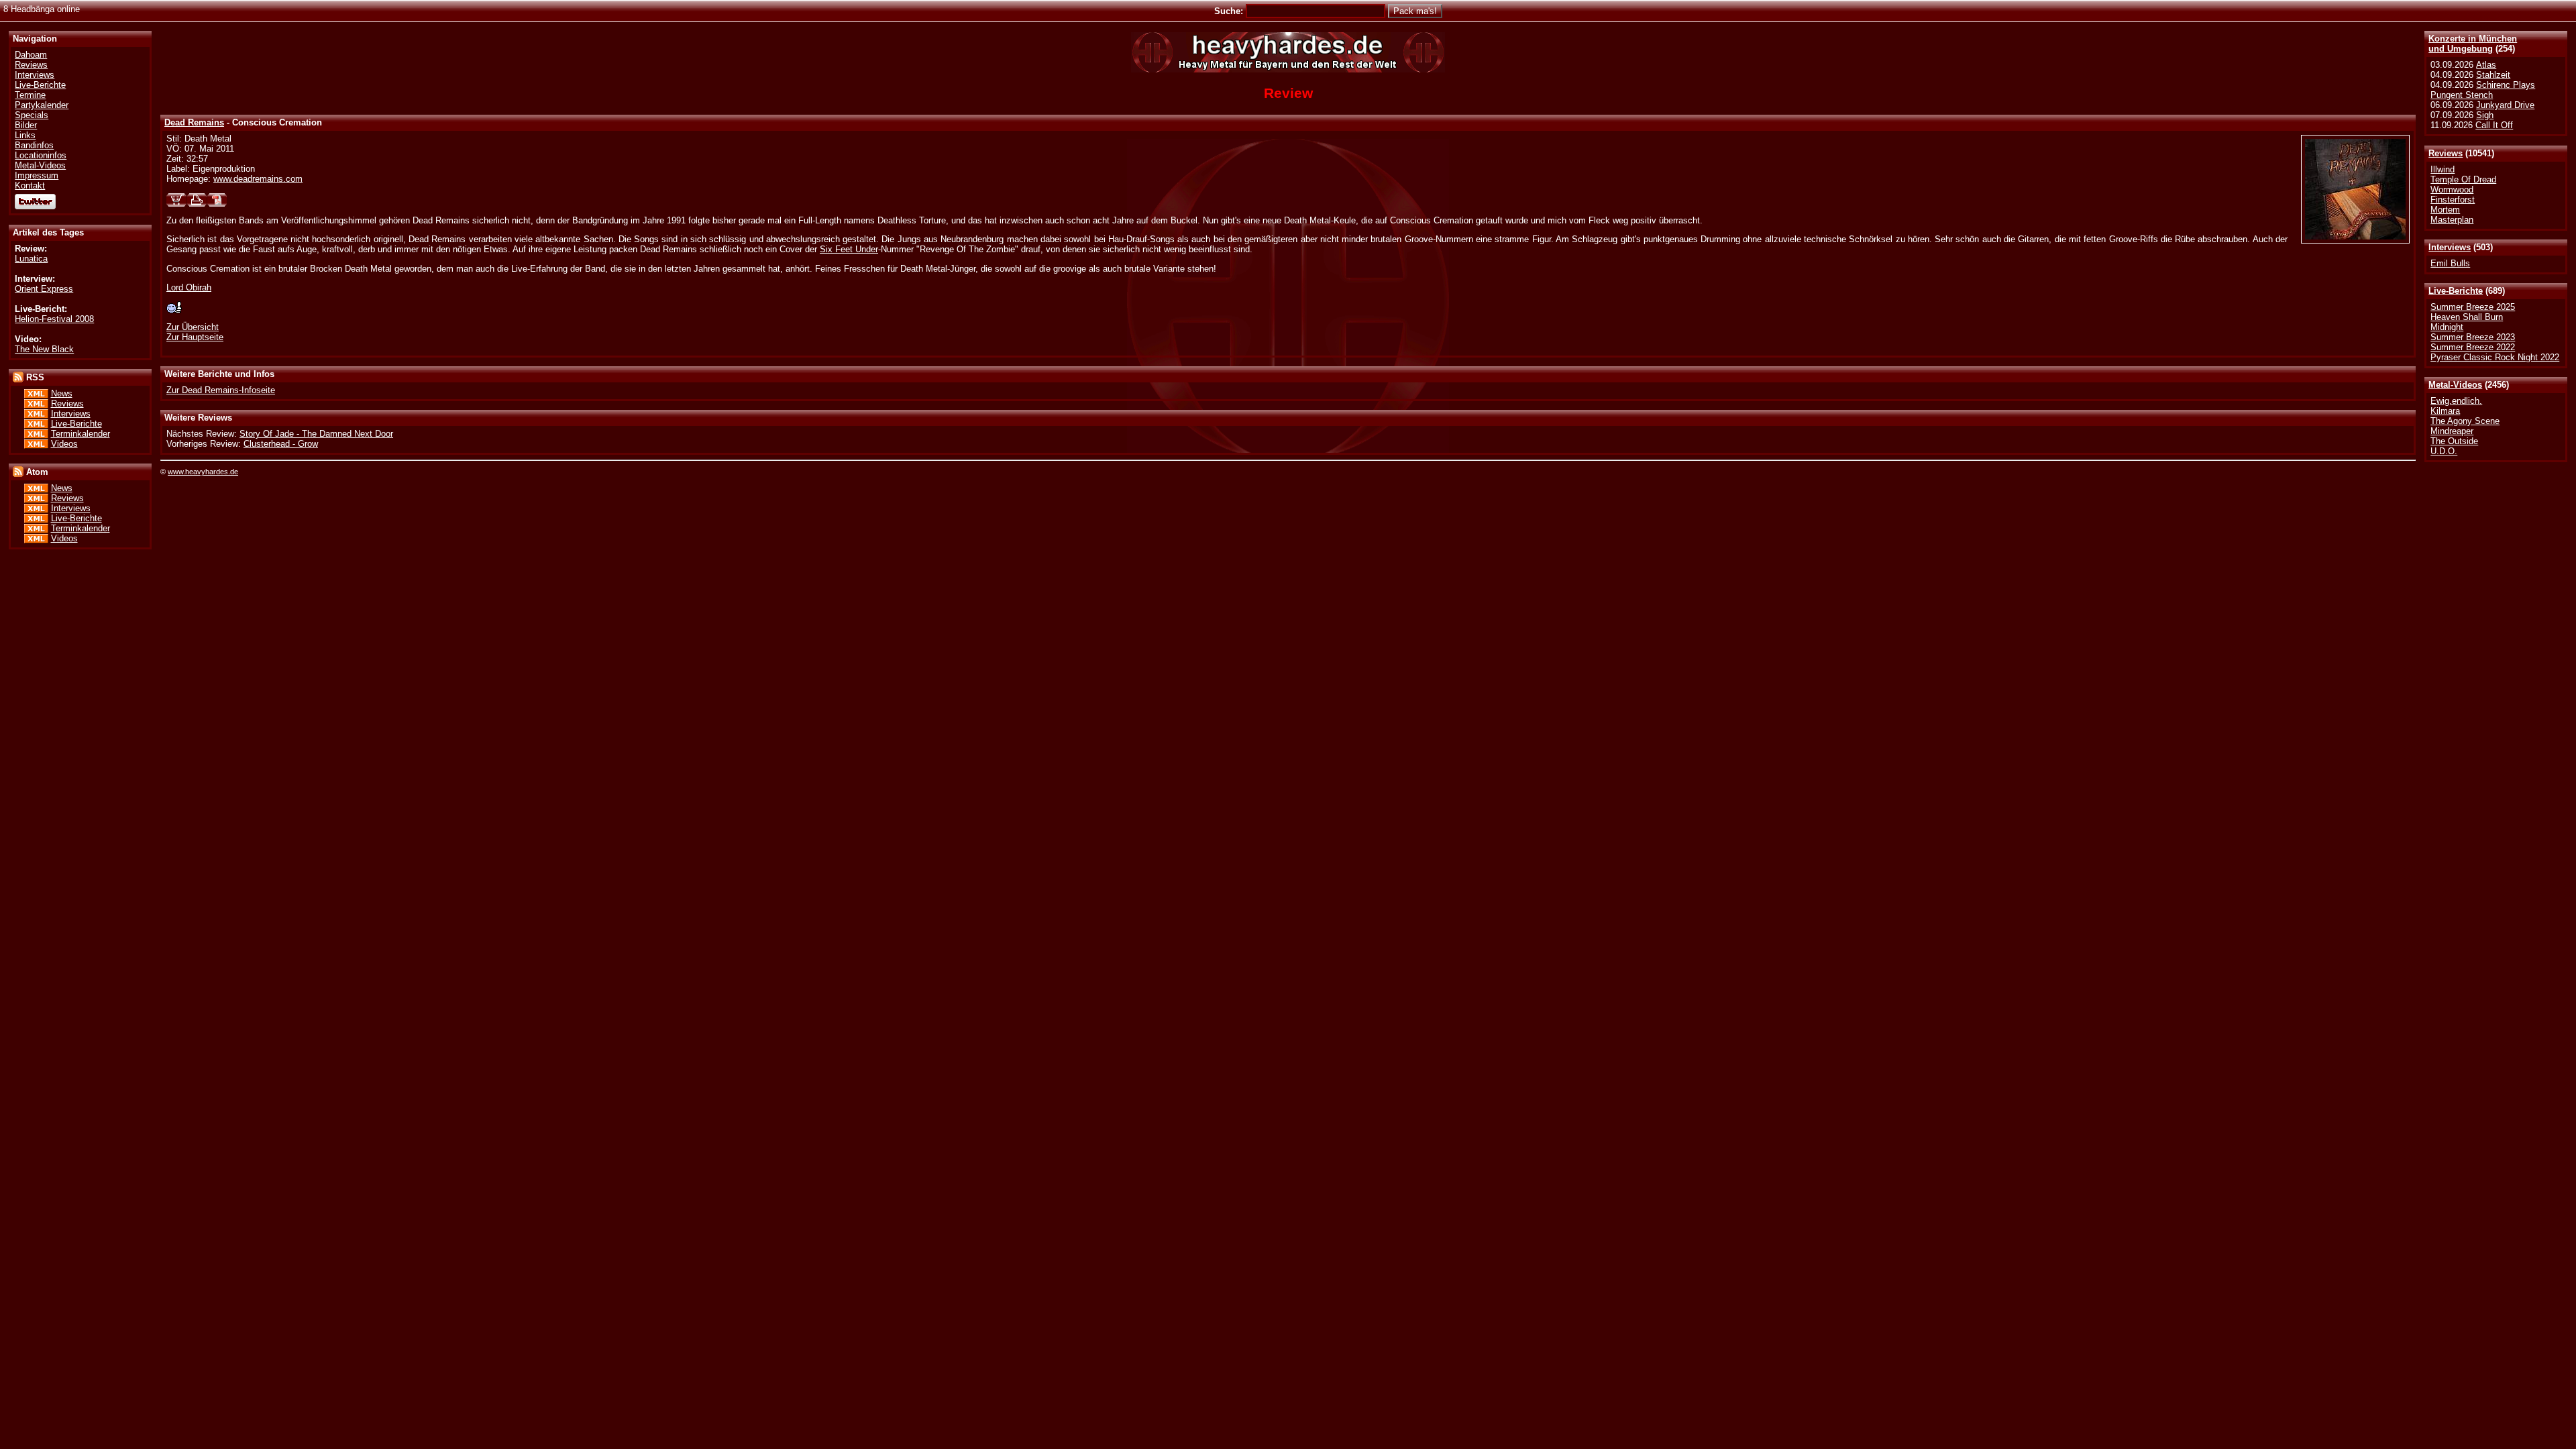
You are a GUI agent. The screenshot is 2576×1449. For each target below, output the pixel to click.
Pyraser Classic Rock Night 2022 (2495, 357)
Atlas (2486, 65)
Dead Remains (194, 122)
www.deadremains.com (258, 179)
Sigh (2485, 115)
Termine (30, 95)
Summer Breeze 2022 (2473, 347)
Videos (64, 444)
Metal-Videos (2455, 385)
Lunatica (31, 259)
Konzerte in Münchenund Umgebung (2473, 44)
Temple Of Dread (2463, 179)
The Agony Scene (2465, 421)
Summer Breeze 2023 (2473, 337)
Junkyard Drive (2505, 105)
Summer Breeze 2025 (2473, 307)
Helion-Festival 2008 (54, 319)
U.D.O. (2444, 451)
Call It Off (2494, 125)
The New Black (44, 349)
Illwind (2443, 169)
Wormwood (2452, 190)
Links (25, 135)
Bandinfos (34, 145)
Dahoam (31, 55)
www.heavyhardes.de (203, 472)
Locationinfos (41, 155)
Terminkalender (80, 434)
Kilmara (2445, 411)
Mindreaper (2452, 431)
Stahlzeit (2493, 75)
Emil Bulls (2450, 263)
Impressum (37, 175)
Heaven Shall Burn (2467, 317)
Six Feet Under (849, 249)
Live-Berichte (2456, 291)
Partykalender (42, 105)
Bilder (26, 125)
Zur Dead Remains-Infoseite (221, 390)
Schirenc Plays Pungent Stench (2483, 90)
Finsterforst (2453, 200)
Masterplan (2452, 220)
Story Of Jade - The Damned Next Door (316, 434)
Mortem (2445, 210)
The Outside (2454, 441)
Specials (32, 115)
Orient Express (44, 289)
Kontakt (30, 185)
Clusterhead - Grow (281, 444)
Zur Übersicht (193, 327)
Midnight (2447, 327)
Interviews (2450, 247)
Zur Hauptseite (195, 337)
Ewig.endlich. (2456, 401)
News (62, 393)
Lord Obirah (189, 287)
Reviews (2446, 153)
